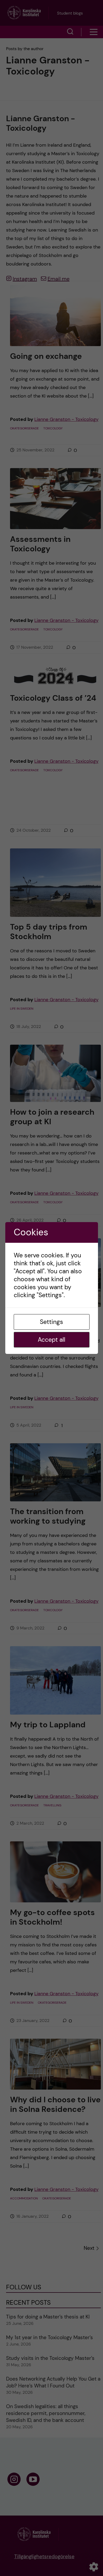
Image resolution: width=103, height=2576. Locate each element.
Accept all (51, 1340)
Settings (51, 1322)
